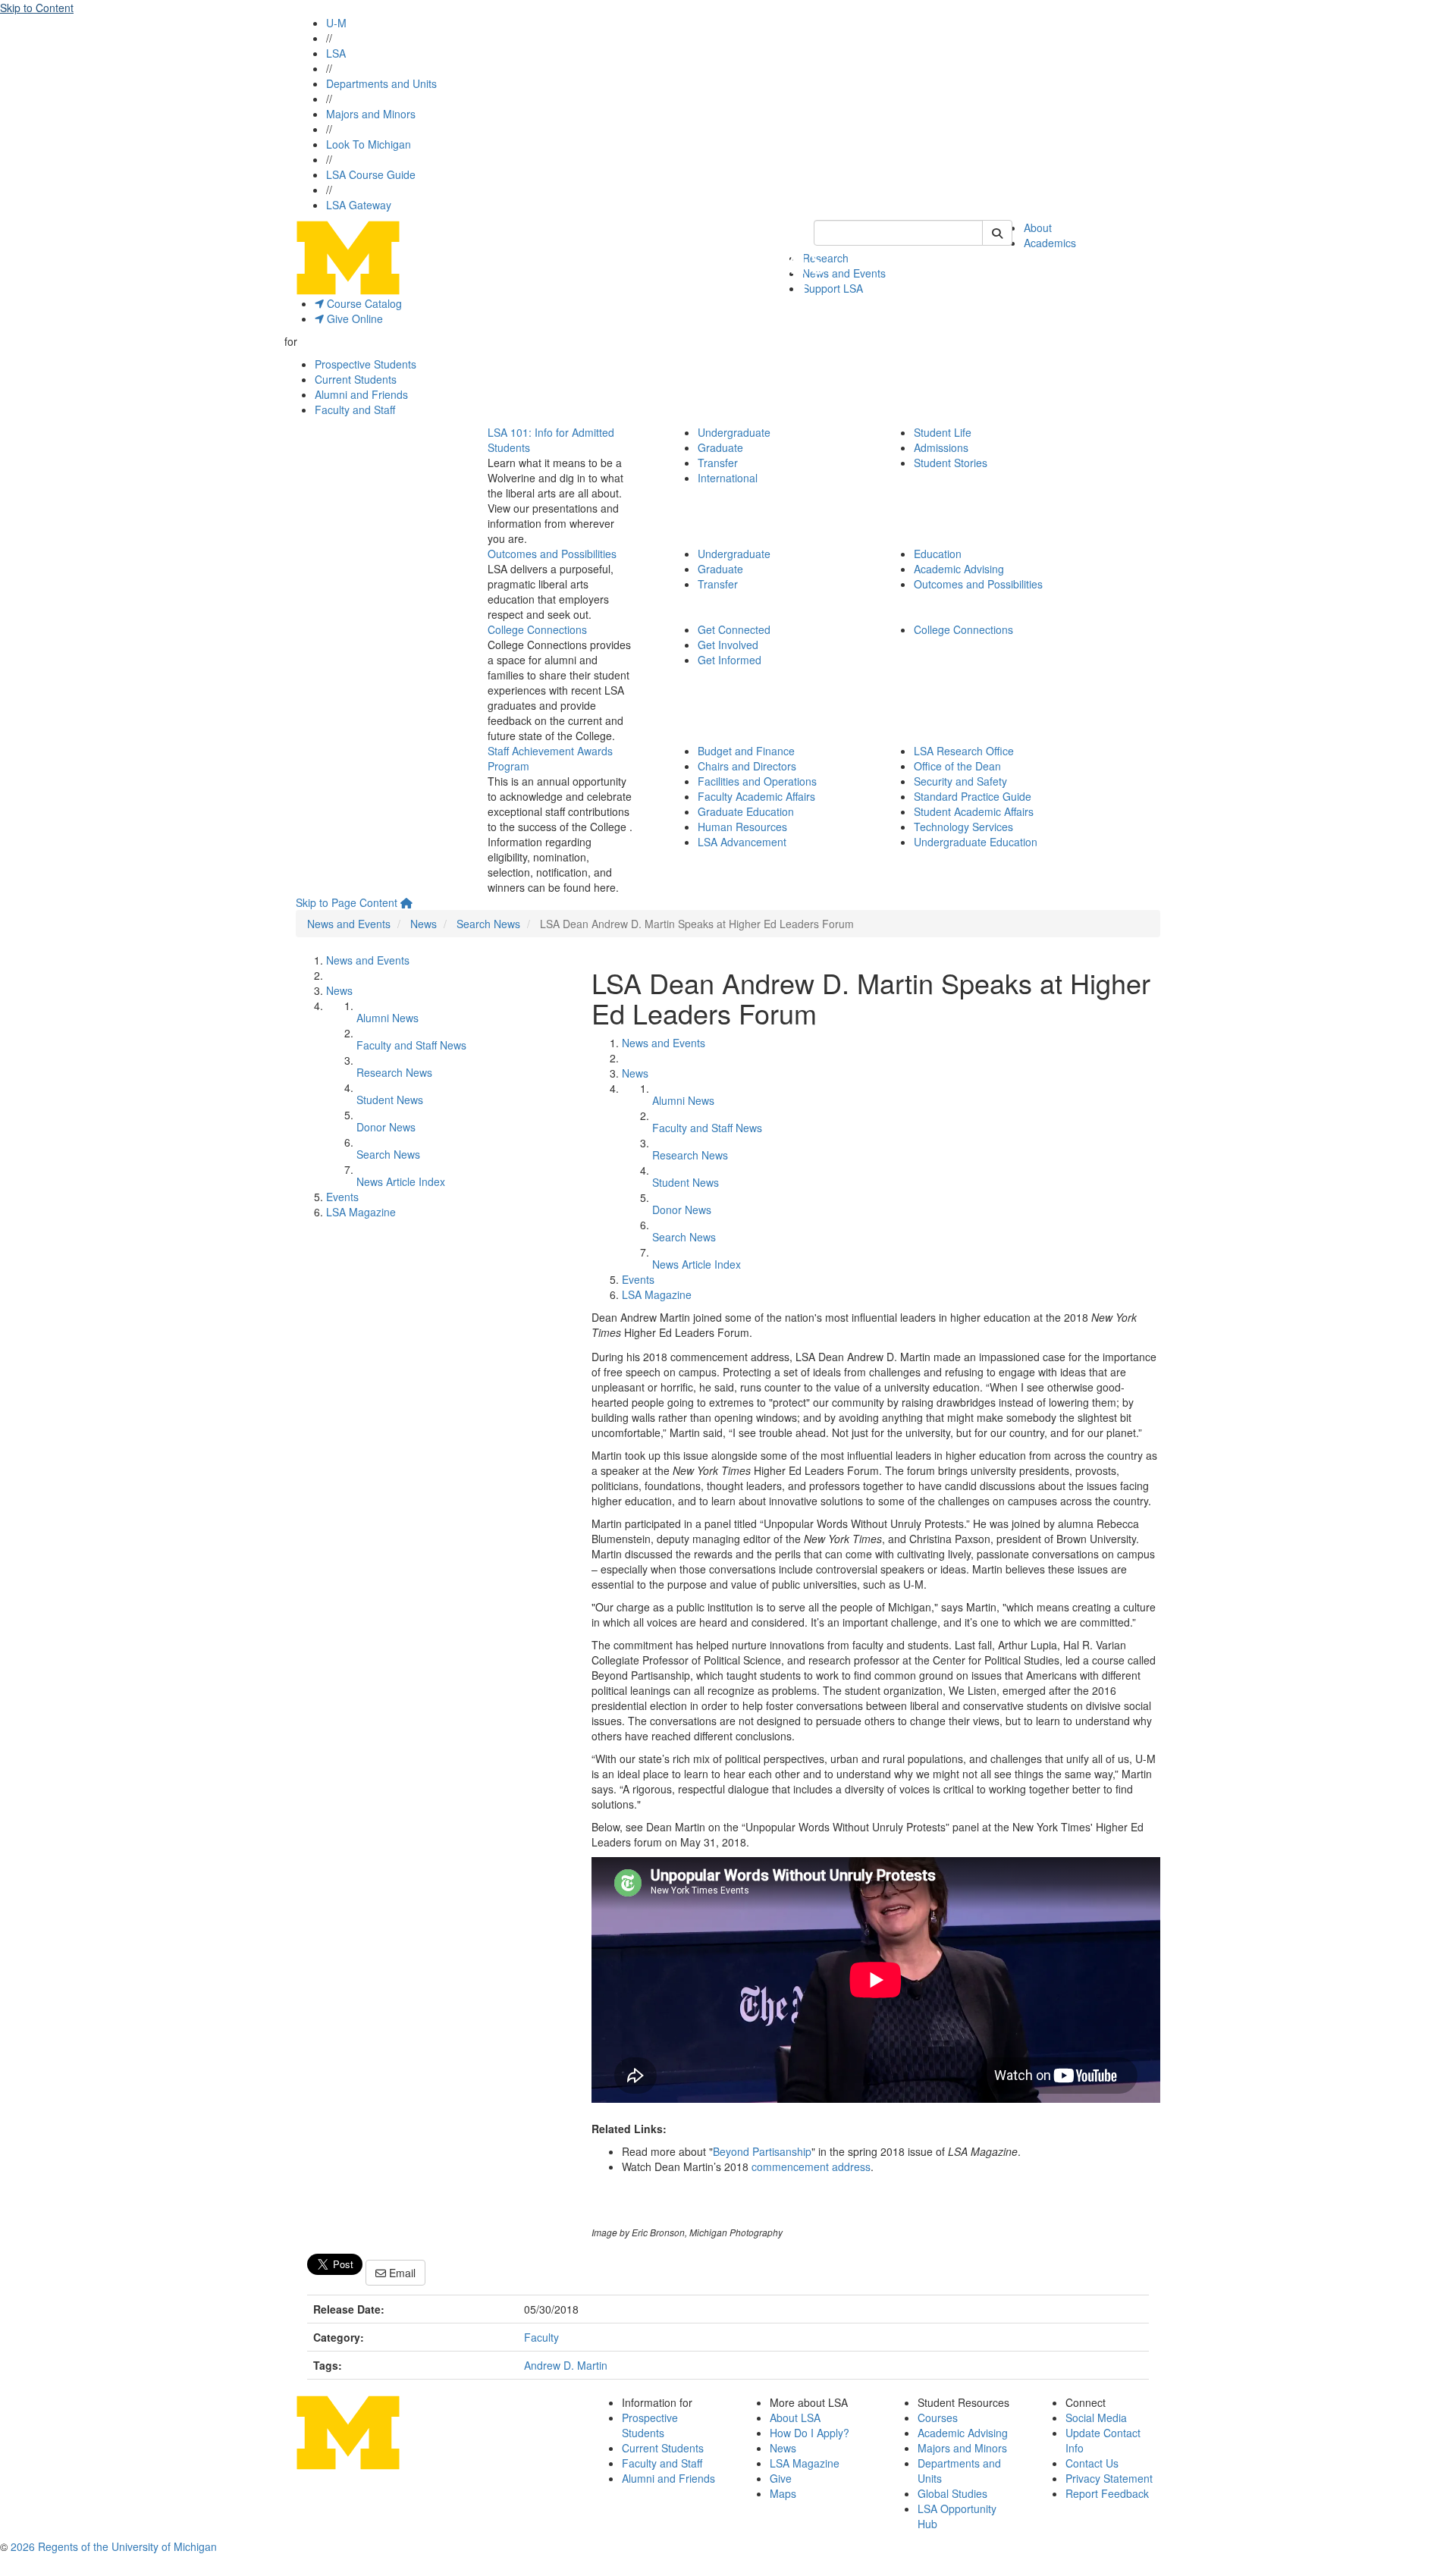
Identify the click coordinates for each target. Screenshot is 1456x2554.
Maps (783, 2493)
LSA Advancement (742, 842)
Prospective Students (366, 364)
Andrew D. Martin (566, 2365)
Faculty (541, 2337)
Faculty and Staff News (411, 1045)
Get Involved (728, 645)
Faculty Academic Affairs (756, 796)
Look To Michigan (369, 144)
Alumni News (388, 1018)
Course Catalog (363, 303)
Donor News (386, 1127)
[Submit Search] (997, 233)
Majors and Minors (371, 114)
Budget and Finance (746, 751)
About (1038, 227)
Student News (390, 1100)
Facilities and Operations (757, 781)
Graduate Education (746, 811)
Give (781, 2478)
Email (401, 2273)
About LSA (795, 2418)
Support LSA (833, 288)
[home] (406, 902)
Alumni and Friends (361, 394)
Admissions (941, 447)
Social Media (1096, 2418)
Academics (1050, 243)
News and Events (844, 273)
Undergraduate (734, 432)
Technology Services (963, 827)
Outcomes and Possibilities (552, 554)
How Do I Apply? (810, 2433)
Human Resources (742, 827)
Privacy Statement (1109, 2478)
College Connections (537, 629)
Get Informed (730, 660)
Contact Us (1092, 2463)
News (424, 924)
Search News (488, 924)
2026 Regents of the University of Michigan (114, 2546)
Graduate (720, 447)
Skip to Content (37, 8)
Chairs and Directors (747, 766)
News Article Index (401, 1181)
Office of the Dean (957, 766)
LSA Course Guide (371, 174)
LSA (336, 53)
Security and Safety (960, 781)
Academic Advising (959, 569)
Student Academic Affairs (974, 811)
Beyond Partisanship (762, 2151)
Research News (394, 1072)
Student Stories (951, 463)
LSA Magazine (361, 1212)
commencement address (811, 2167)
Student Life (943, 432)
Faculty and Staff (355, 409)
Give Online (353, 318)
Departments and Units (381, 83)
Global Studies (952, 2493)
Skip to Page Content (347, 902)
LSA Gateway (359, 205)
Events (342, 1197)
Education (938, 554)
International (728, 478)
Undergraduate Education (976, 842)
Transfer (718, 463)
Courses (938, 2418)
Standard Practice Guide (973, 796)
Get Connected (734, 629)
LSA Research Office (964, 751)
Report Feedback (1107, 2493)
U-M (336, 23)
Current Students (356, 379)
